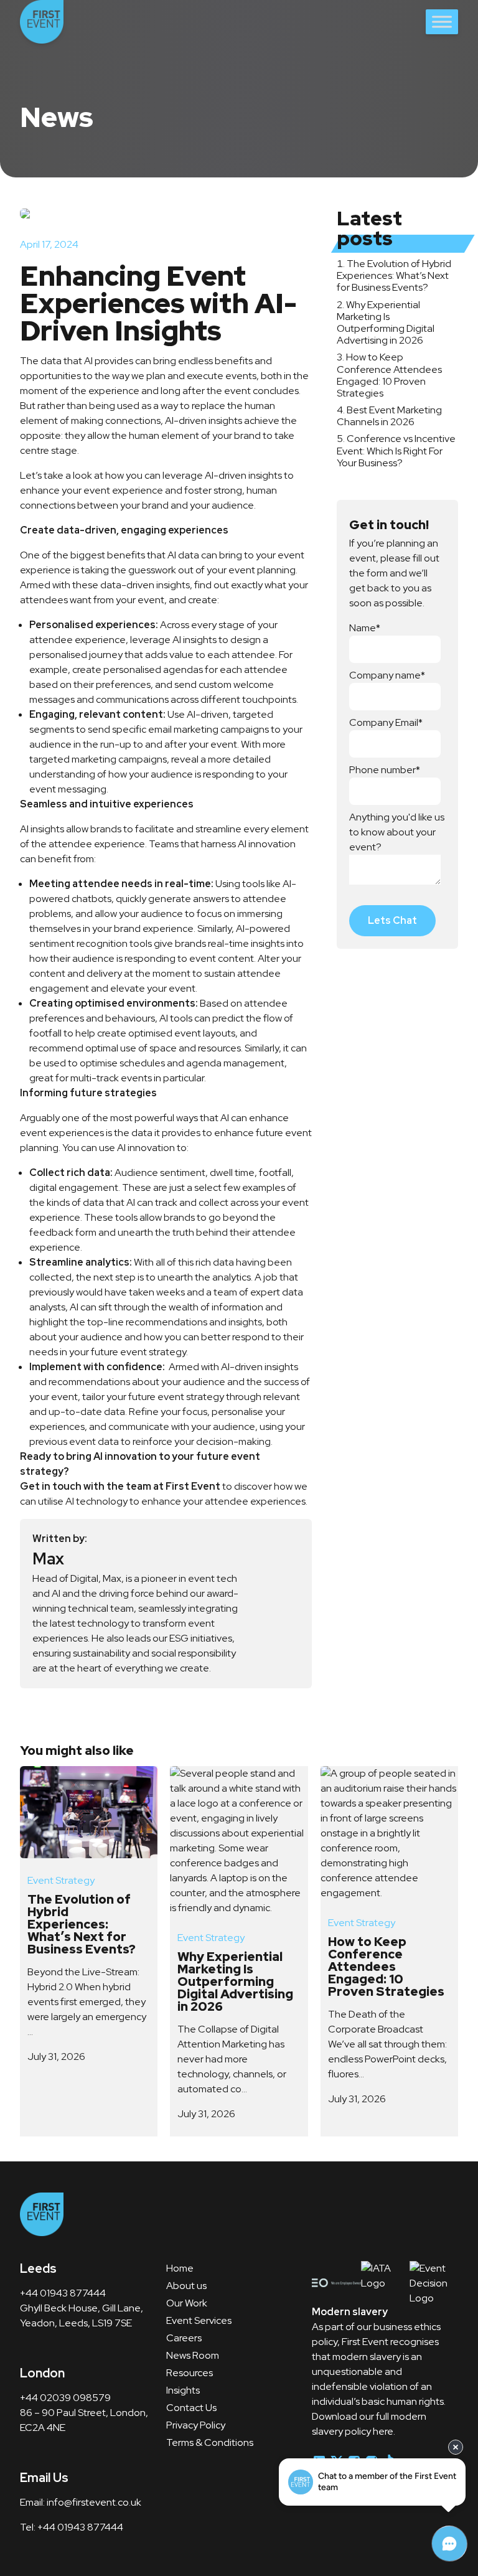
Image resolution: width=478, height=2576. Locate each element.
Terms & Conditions (210, 2442)
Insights (183, 2390)
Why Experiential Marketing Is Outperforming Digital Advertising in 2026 (386, 323)
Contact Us (191, 2408)
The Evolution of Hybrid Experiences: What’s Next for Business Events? (394, 275)
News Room (193, 2355)
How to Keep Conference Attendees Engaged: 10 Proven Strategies (389, 375)
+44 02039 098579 (65, 2398)
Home (180, 2268)
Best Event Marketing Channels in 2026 (389, 416)
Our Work (187, 2303)
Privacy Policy (196, 2425)
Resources (190, 2373)
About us (186, 2286)
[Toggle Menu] (442, 21)
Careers (184, 2338)
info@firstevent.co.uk (94, 2502)
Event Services (199, 2320)
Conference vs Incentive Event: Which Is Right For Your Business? (396, 450)
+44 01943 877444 (64, 2293)
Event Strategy (61, 1880)
